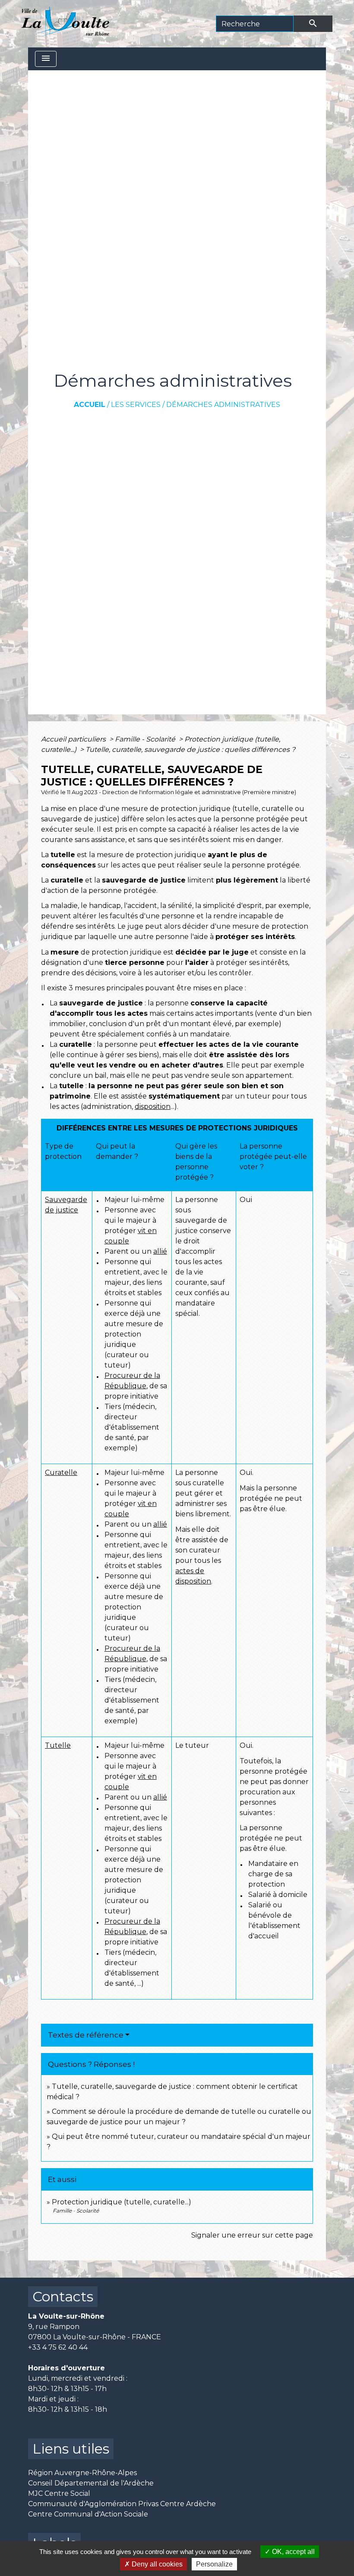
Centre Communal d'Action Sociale (88, 2514)
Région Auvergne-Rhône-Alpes (82, 2473)
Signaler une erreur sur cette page (252, 2235)
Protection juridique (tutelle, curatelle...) (122, 2202)
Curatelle (61, 1473)
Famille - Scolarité (146, 739)
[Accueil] (65, 24)
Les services (136, 405)
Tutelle (58, 1745)
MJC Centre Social (59, 2493)
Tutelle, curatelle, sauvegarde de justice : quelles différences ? (190, 750)
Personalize (214, 2564)
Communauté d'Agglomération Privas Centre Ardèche (122, 2504)
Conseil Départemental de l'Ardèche (91, 2483)
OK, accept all (292, 2552)
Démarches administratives (223, 405)
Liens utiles (71, 2449)
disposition (153, 1106)
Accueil (90, 405)
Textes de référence (86, 2035)
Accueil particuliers (74, 739)
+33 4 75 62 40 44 (58, 2347)
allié (160, 1251)
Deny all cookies (156, 2564)
